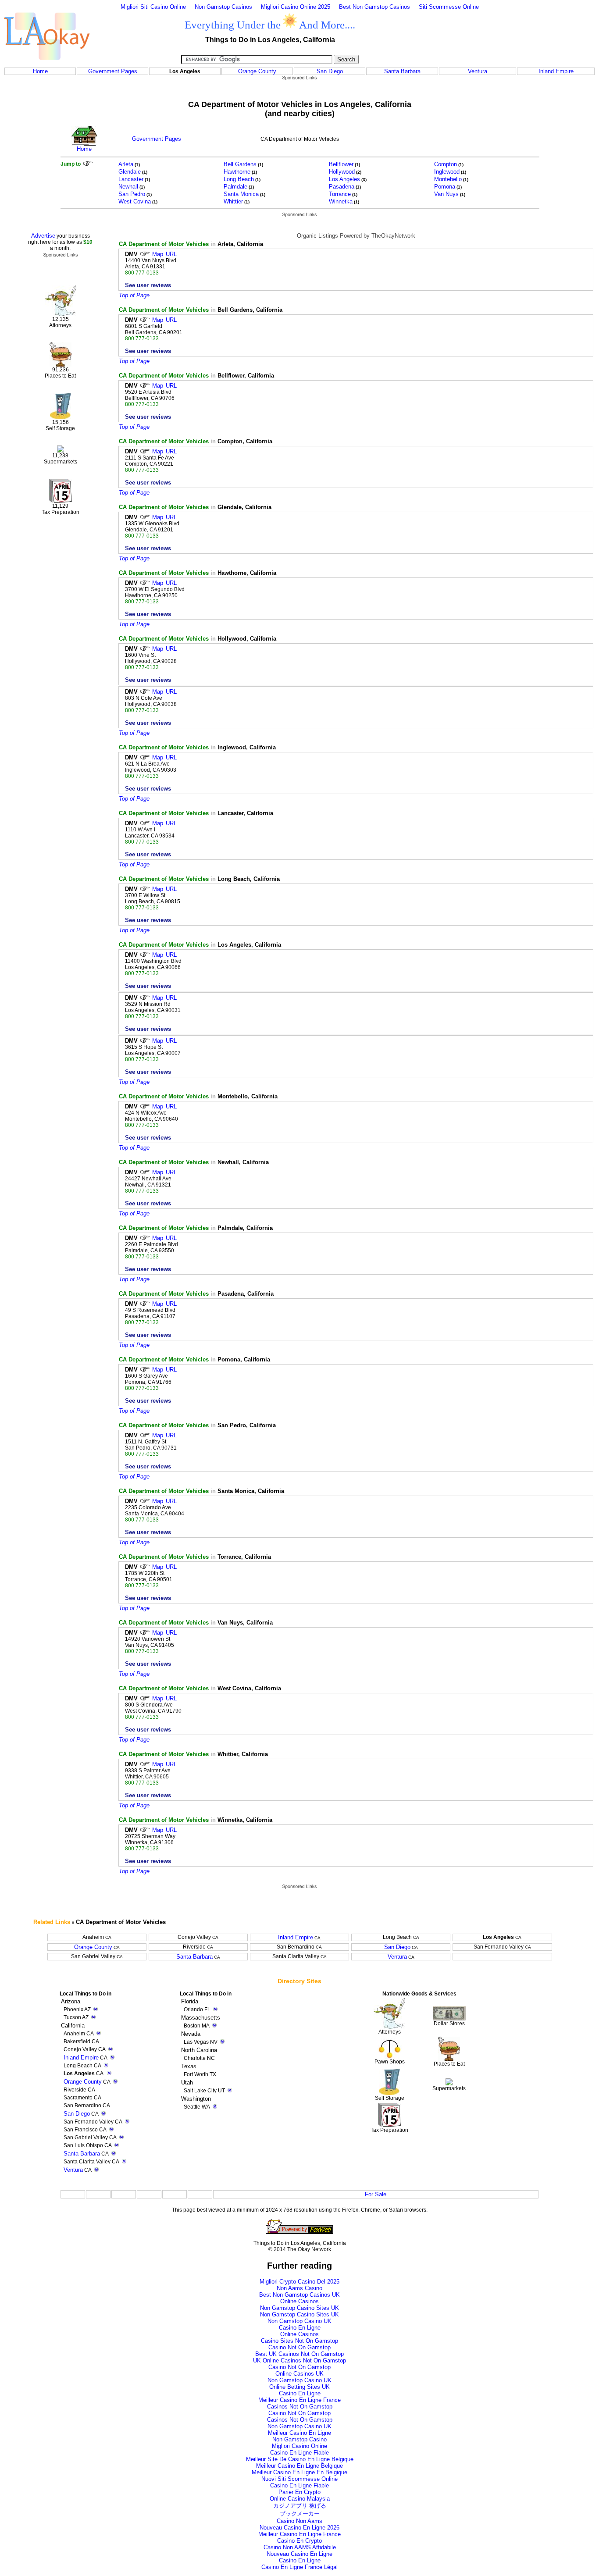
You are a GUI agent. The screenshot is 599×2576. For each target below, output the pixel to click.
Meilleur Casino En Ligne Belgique (299, 2466)
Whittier (233, 201)
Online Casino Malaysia (300, 2499)
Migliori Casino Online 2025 (296, 7)
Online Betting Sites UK (299, 2387)
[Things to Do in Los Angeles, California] (47, 65)
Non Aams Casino (299, 2288)
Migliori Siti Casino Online (153, 7)
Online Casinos (299, 2301)
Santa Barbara (402, 71)
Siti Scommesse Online (449, 7)
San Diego (330, 71)
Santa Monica (241, 194)
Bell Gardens (240, 164)
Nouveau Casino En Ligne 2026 (299, 2528)
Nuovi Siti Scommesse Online (299, 2479)
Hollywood (342, 172)
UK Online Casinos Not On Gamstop (299, 2360)
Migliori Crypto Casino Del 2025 (299, 2282)
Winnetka (341, 201)
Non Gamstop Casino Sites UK (299, 2308)
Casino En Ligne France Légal (299, 2567)
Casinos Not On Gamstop (300, 2407)
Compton (446, 164)
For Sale (376, 2194)
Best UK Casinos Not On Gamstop (299, 2354)
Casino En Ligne (300, 2328)
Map (158, 254)
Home (40, 71)
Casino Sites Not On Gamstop (299, 2341)
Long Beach (239, 179)
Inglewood (447, 172)
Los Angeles (344, 179)
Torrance (340, 194)
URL (171, 254)
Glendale (130, 172)
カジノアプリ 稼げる (300, 2506)
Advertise (43, 236)
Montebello (448, 179)
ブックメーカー (300, 2514)
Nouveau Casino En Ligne (299, 2554)
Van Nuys (446, 194)
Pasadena (342, 187)
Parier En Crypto (299, 2492)
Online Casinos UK (299, 2374)
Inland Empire (556, 71)
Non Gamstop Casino (299, 2439)
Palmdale (235, 187)
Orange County (257, 71)
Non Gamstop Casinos (223, 7)
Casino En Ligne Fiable (299, 2453)
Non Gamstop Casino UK (299, 2321)
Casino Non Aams (299, 2521)
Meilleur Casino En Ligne (299, 2433)
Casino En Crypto (299, 2541)
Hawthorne (237, 172)
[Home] (84, 144)
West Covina (135, 201)
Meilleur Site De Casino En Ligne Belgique (300, 2459)
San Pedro (132, 194)
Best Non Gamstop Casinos (374, 7)
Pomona (445, 187)
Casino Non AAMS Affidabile (300, 2547)
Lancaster (131, 179)
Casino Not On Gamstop (299, 2347)
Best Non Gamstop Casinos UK (299, 2295)
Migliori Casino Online (299, 2446)
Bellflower (341, 164)
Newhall (128, 187)
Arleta (126, 164)
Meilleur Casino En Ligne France (299, 2400)
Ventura (478, 71)
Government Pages (113, 71)
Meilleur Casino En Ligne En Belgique (299, 2472)
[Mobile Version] (112, 2058)
